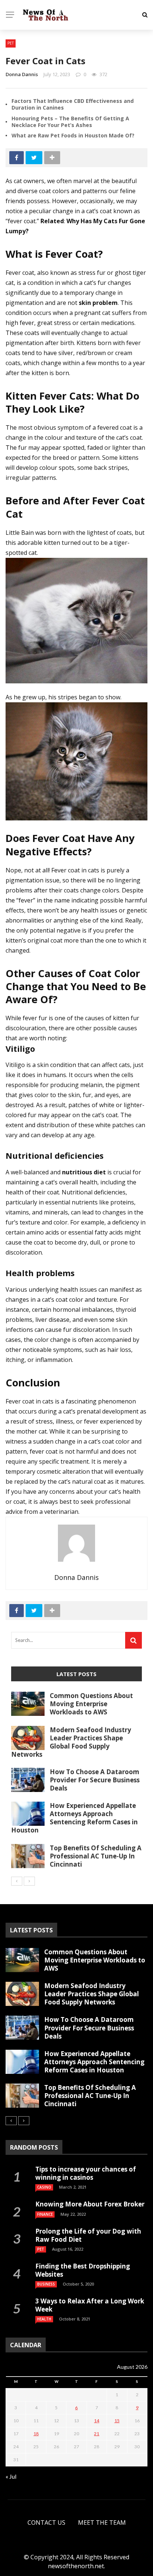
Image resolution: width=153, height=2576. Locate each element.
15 (117, 2421)
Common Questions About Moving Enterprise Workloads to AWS (91, 1704)
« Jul (11, 2476)
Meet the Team (102, 2523)
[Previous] (17, 1881)
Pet (11, 43)
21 (97, 2434)
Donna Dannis (22, 74)
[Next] (29, 1881)
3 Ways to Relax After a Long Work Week (90, 2305)
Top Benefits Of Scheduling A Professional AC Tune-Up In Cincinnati (96, 1856)
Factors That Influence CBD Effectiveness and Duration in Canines (73, 104)
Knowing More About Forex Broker (90, 2204)
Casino (44, 2187)
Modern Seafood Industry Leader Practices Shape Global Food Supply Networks (71, 1742)
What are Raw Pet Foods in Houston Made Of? (73, 135)
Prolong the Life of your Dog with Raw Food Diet (88, 2235)
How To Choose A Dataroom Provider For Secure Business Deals (95, 1780)
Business (46, 2284)
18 (36, 2434)
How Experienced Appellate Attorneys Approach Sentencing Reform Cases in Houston (74, 1818)
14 (97, 2421)
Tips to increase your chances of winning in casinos (86, 2173)
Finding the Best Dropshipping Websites (83, 2270)
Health (44, 2319)
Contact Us (46, 2523)
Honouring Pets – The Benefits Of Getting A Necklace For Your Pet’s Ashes (70, 122)
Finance (45, 2214)
